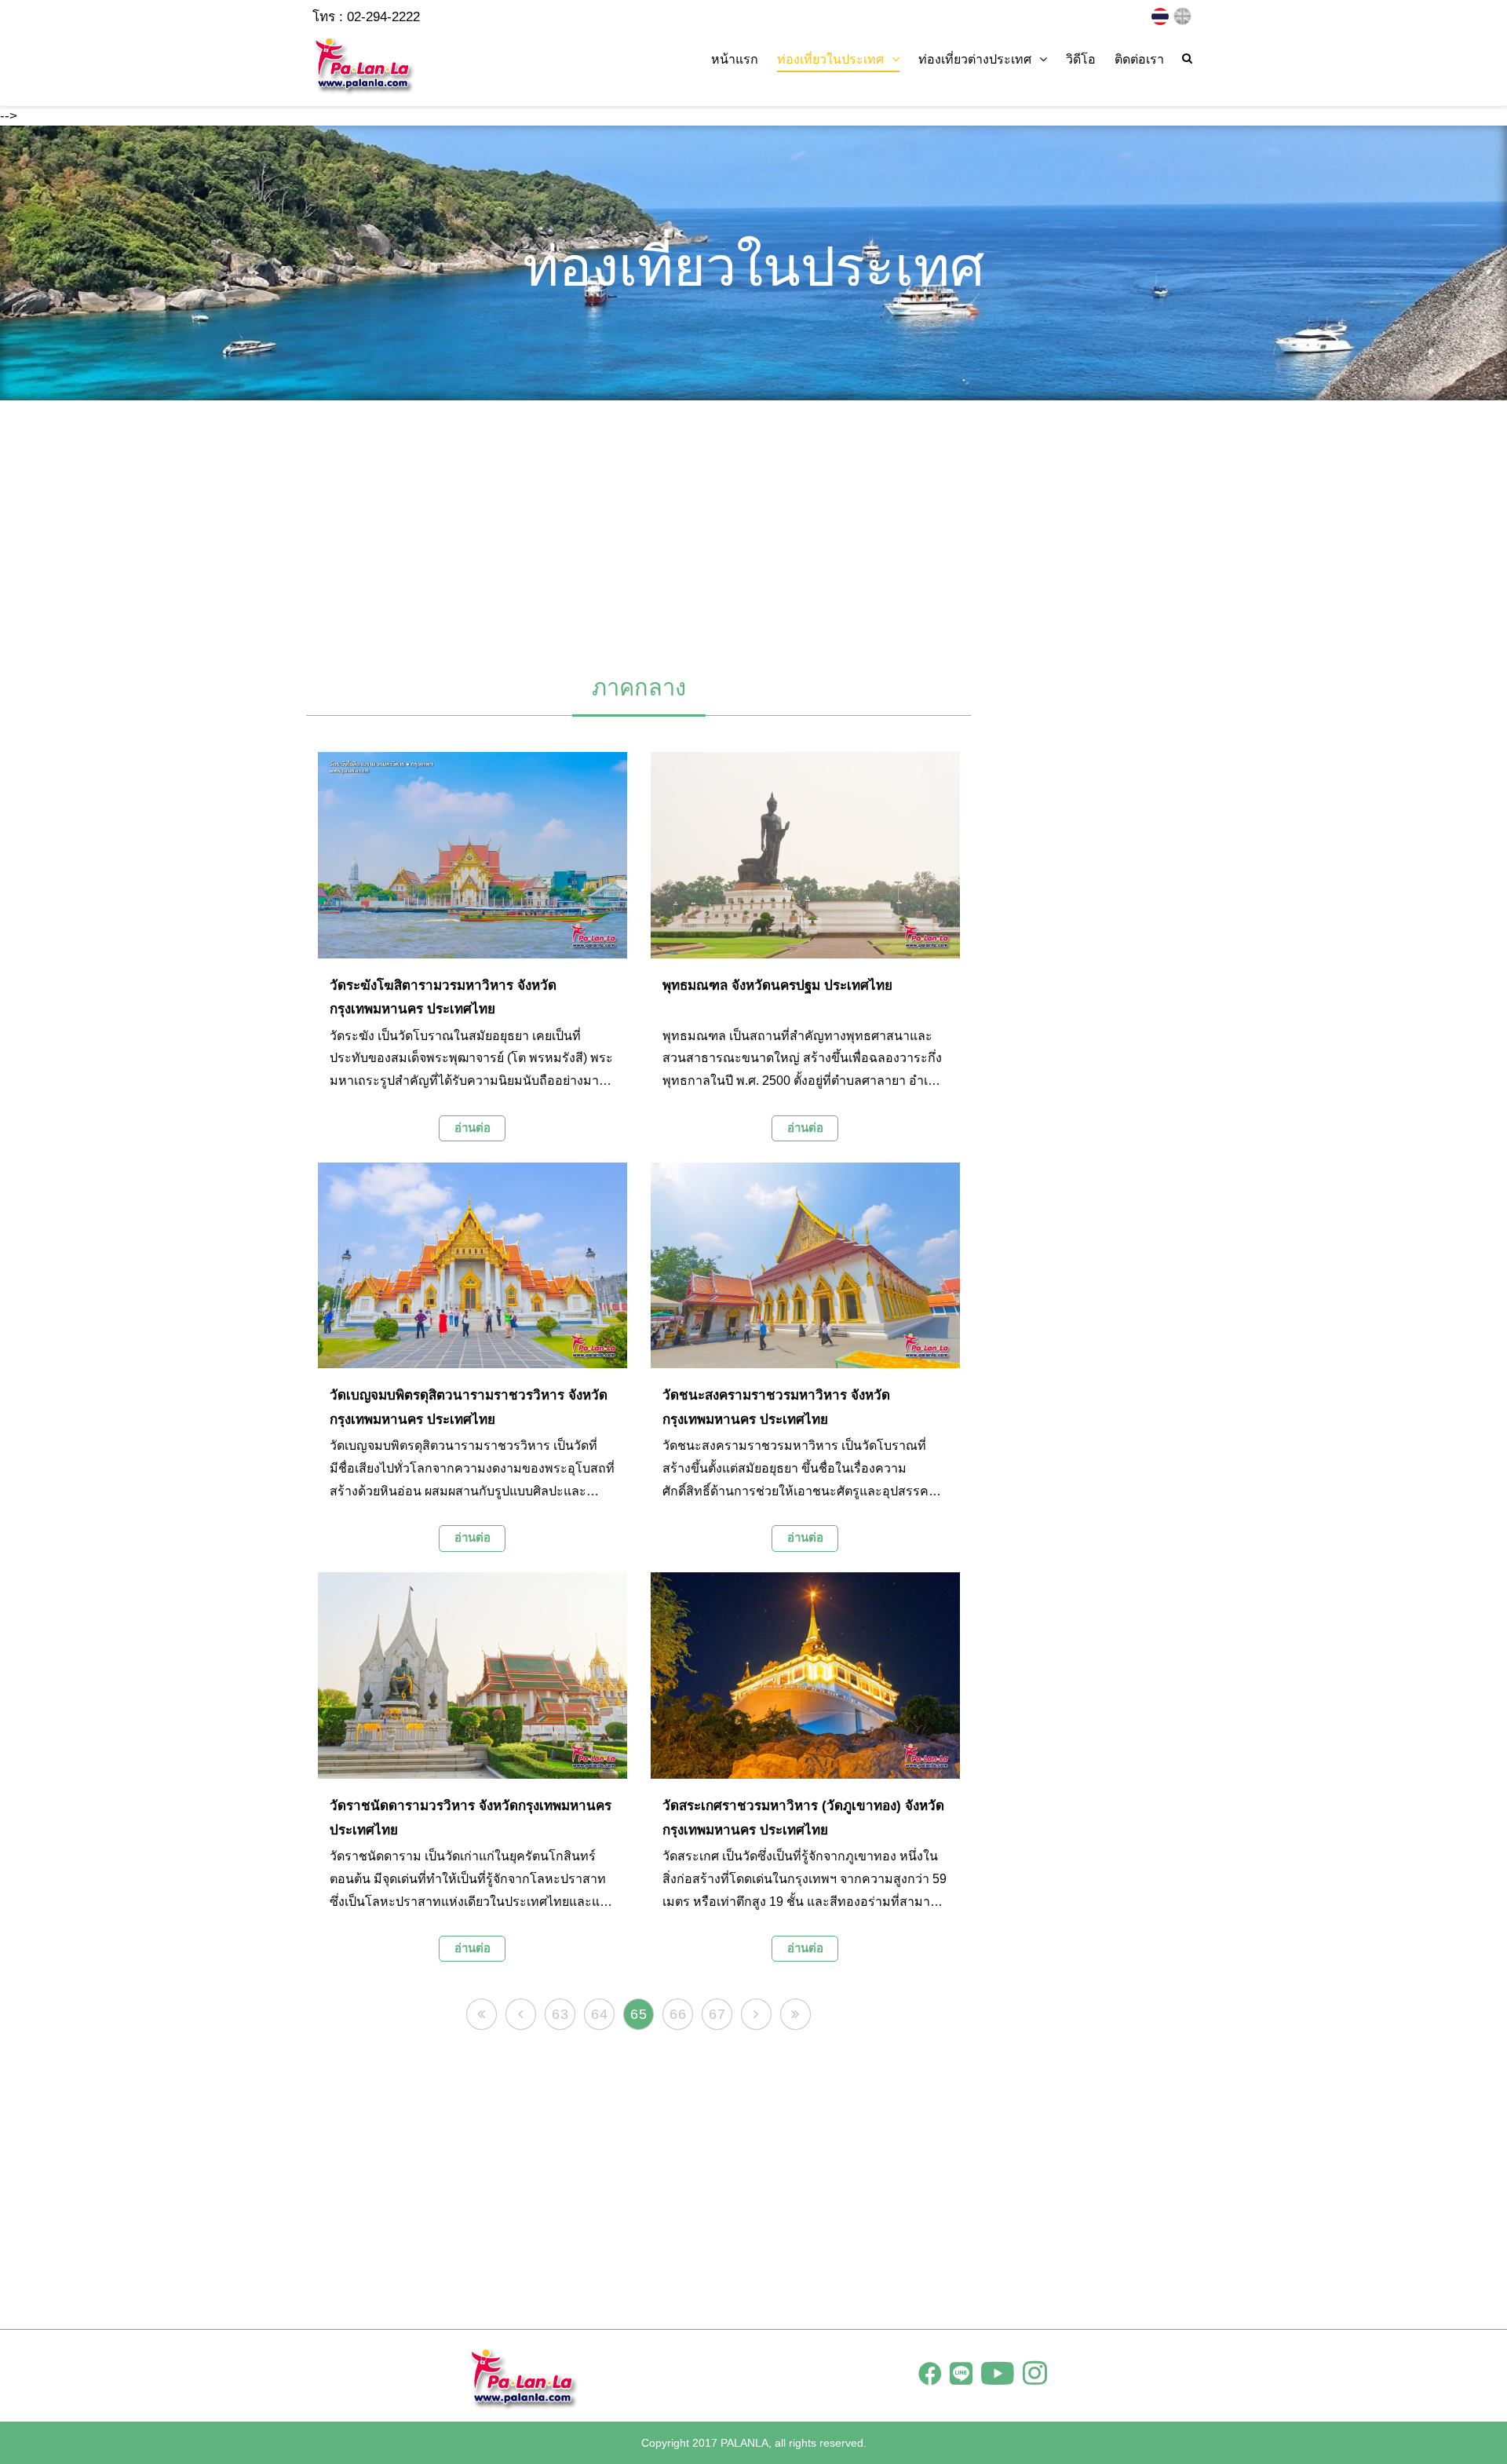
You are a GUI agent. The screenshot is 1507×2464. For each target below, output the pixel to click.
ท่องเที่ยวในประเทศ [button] (830, 59)
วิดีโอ (1081, 59)
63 (560, 2014)
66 (678, 2014)
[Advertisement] (753, 530)
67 (717, 2014)
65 (639, 2014)
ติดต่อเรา (1139, 59)
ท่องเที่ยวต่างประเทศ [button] (975, 59)
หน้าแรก (735, 59)
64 (600, 2014)
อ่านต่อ (473, 1128)
